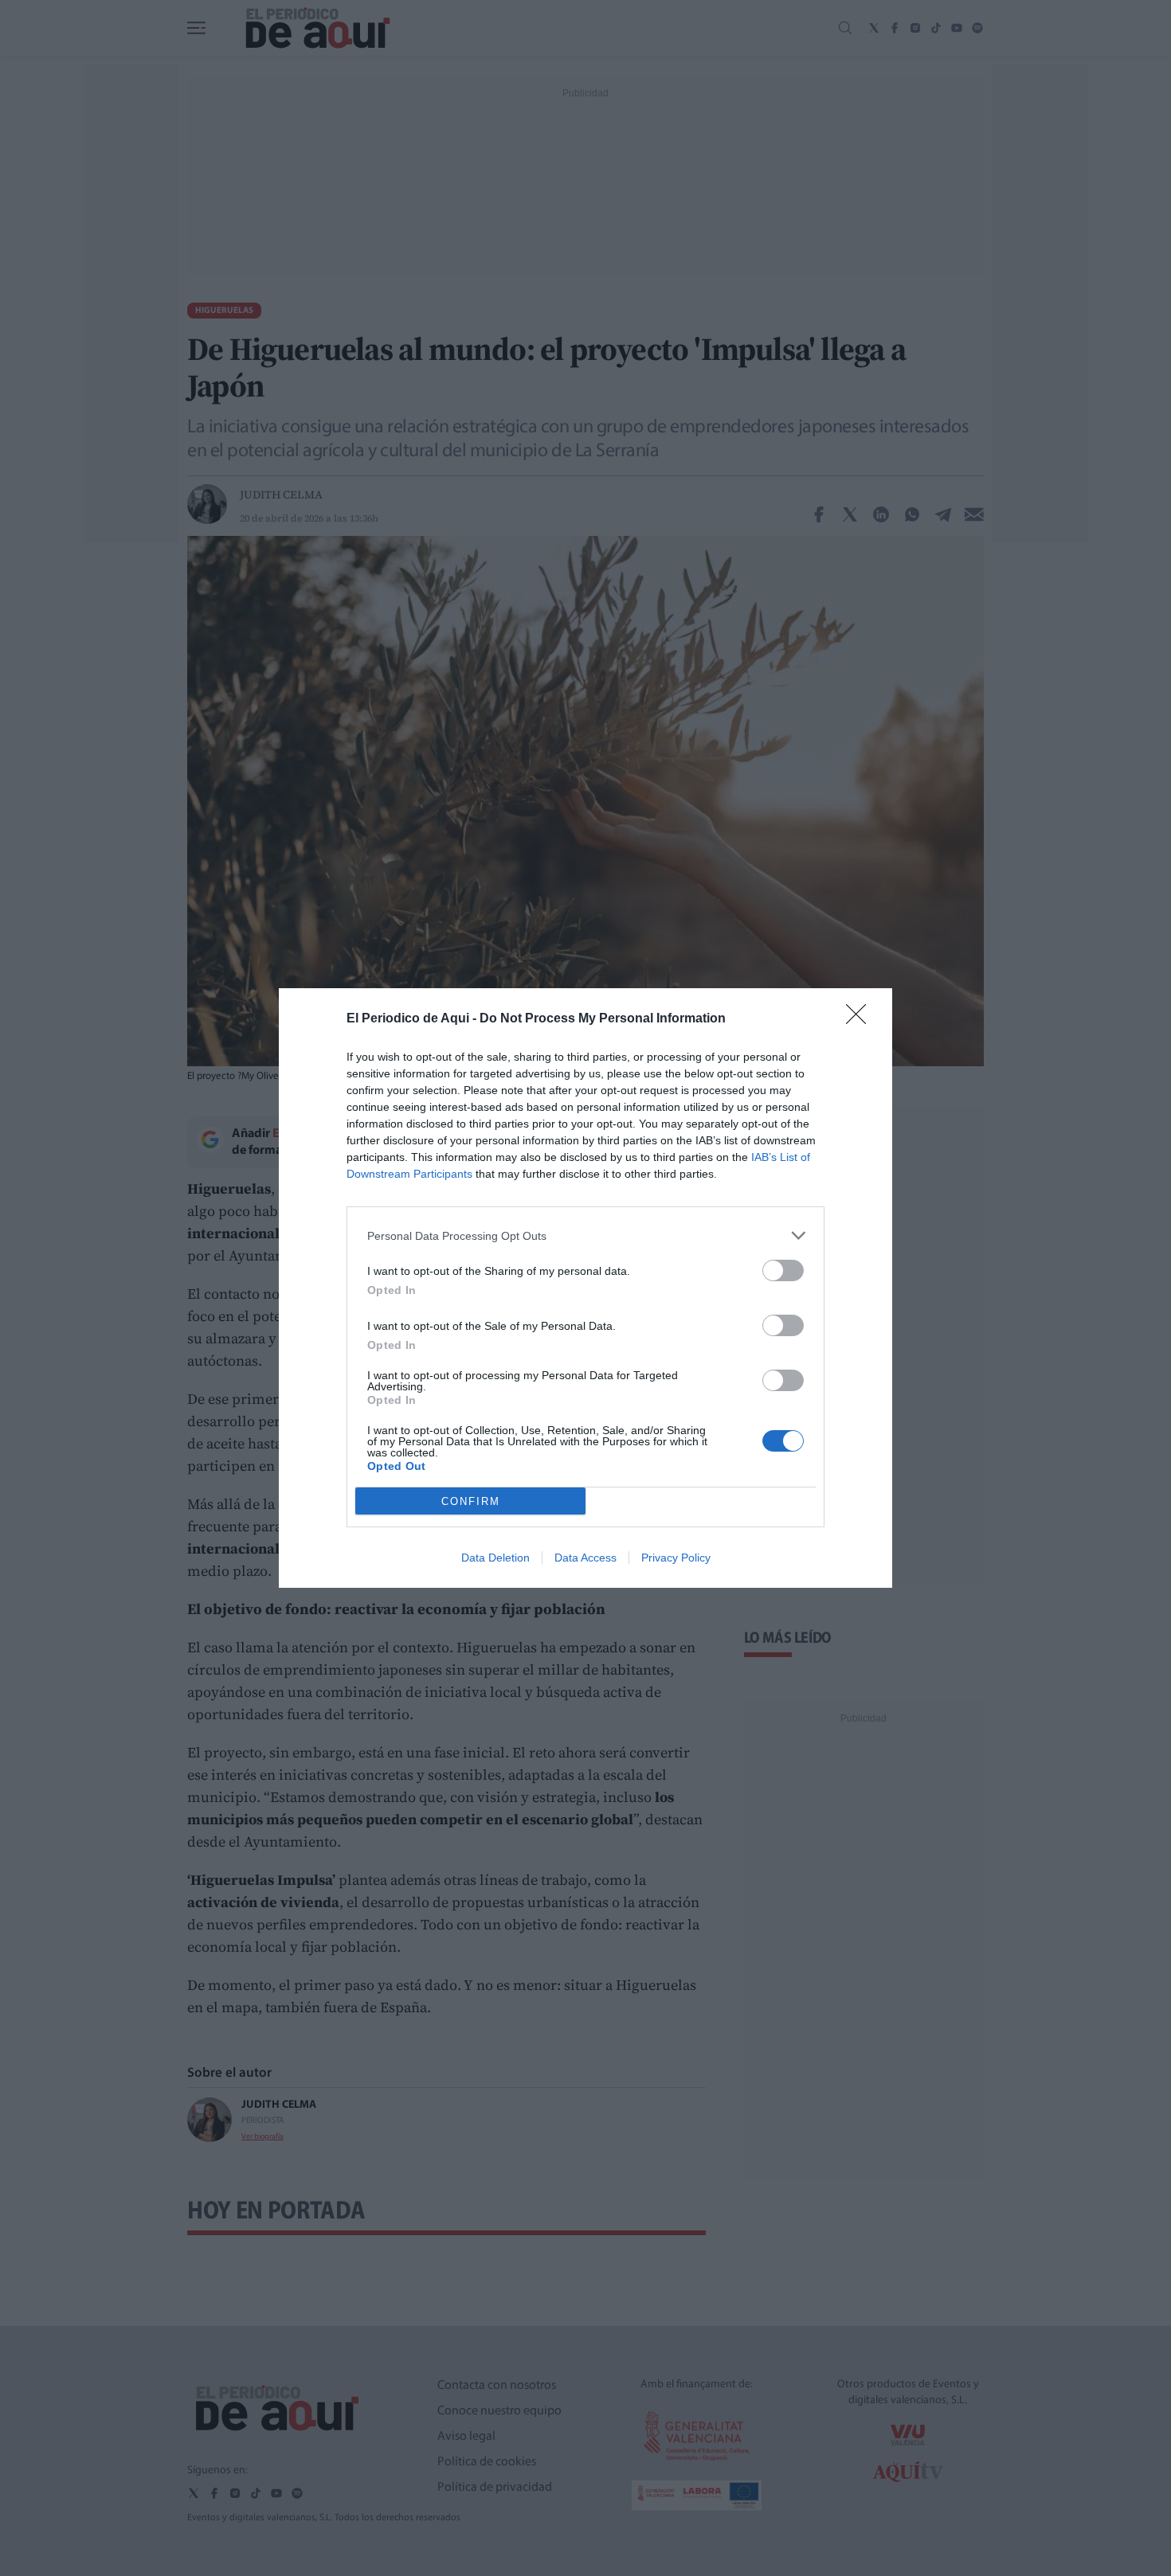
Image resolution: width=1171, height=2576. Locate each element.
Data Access (585, 1558)
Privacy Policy (676, 1558)
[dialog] (585, 1288)
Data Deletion (495, 1558)
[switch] (783, 1270)
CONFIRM (471, 1501)
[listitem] (585, 1235)
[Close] (861, 1019)
